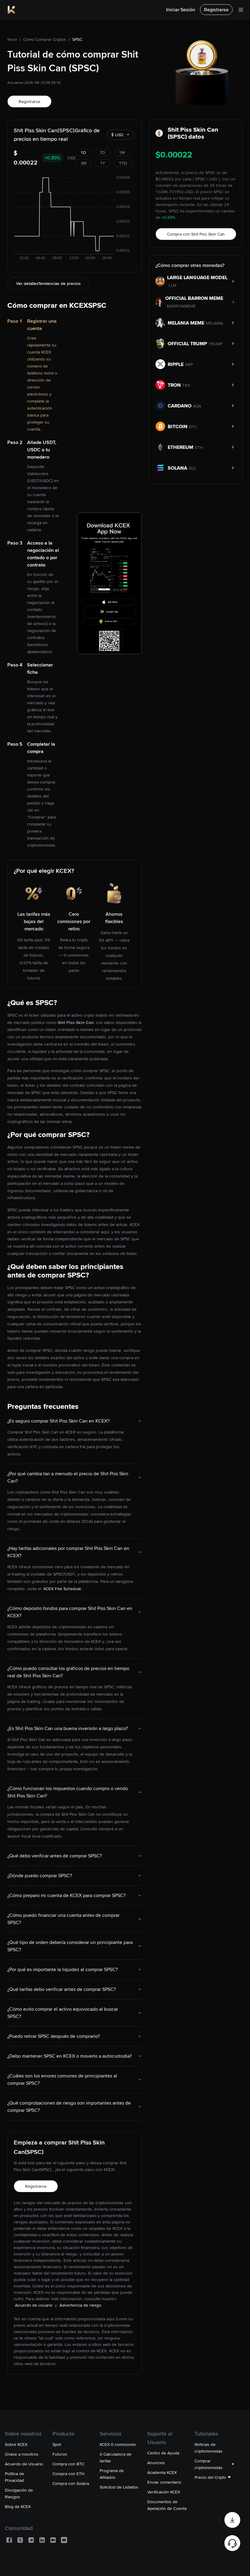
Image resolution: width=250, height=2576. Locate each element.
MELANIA (214, 323)
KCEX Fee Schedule (62, 1589)
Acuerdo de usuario (34, 2305)
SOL (193, 468)
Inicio (12, 39)
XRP (189, 364)
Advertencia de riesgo (81, 2305)
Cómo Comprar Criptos (45, 39)
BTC (193, 427)
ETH (199, 447)
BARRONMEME (181, 306)
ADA (197, 406)
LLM (172, 285)
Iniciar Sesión (181, 10)
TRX (186, 385)
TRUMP (216, 344)
